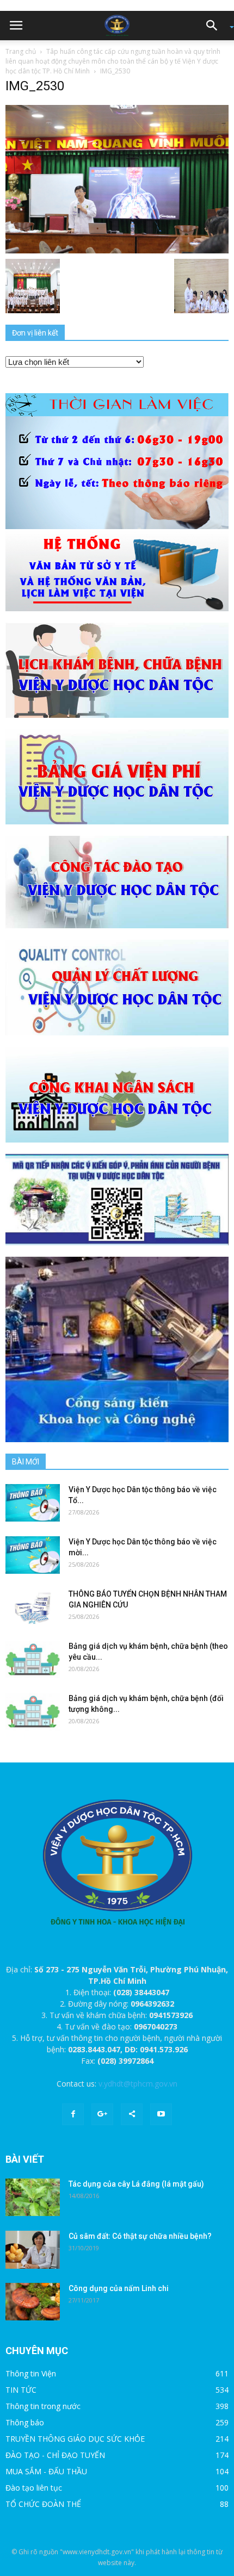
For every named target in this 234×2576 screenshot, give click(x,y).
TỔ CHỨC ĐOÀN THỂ (43, 2504)
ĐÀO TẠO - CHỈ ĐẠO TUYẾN (55, 2455)
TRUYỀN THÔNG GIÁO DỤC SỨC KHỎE (75, 2439)
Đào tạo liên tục (34, 2488)
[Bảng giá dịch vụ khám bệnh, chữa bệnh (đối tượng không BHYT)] (33, 1712)
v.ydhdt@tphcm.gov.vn (138, 2084)
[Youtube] (161, 2114)
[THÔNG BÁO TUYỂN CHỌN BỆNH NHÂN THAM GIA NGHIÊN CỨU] (33, 1607)
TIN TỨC (21, 2390)
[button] (215, 26)
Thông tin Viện (31, 2373)
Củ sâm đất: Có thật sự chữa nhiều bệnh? (140, 2236)
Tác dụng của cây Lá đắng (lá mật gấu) (136, 2184)
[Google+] (102, 2114)
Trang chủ (21, 51)
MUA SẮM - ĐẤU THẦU (46, 2471)
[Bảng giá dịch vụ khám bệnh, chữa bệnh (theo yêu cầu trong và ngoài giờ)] (33, 1659)
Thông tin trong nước (43, 2406)
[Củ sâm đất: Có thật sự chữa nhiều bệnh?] (33, 2250)
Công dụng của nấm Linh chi (119, 2288)
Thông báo (25, 2422)
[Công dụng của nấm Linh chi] (33, 2302)
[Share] (132, 2114)
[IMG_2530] (117, 178)
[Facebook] (73, 2114)
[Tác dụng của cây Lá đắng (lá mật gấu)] (33, 2197)
